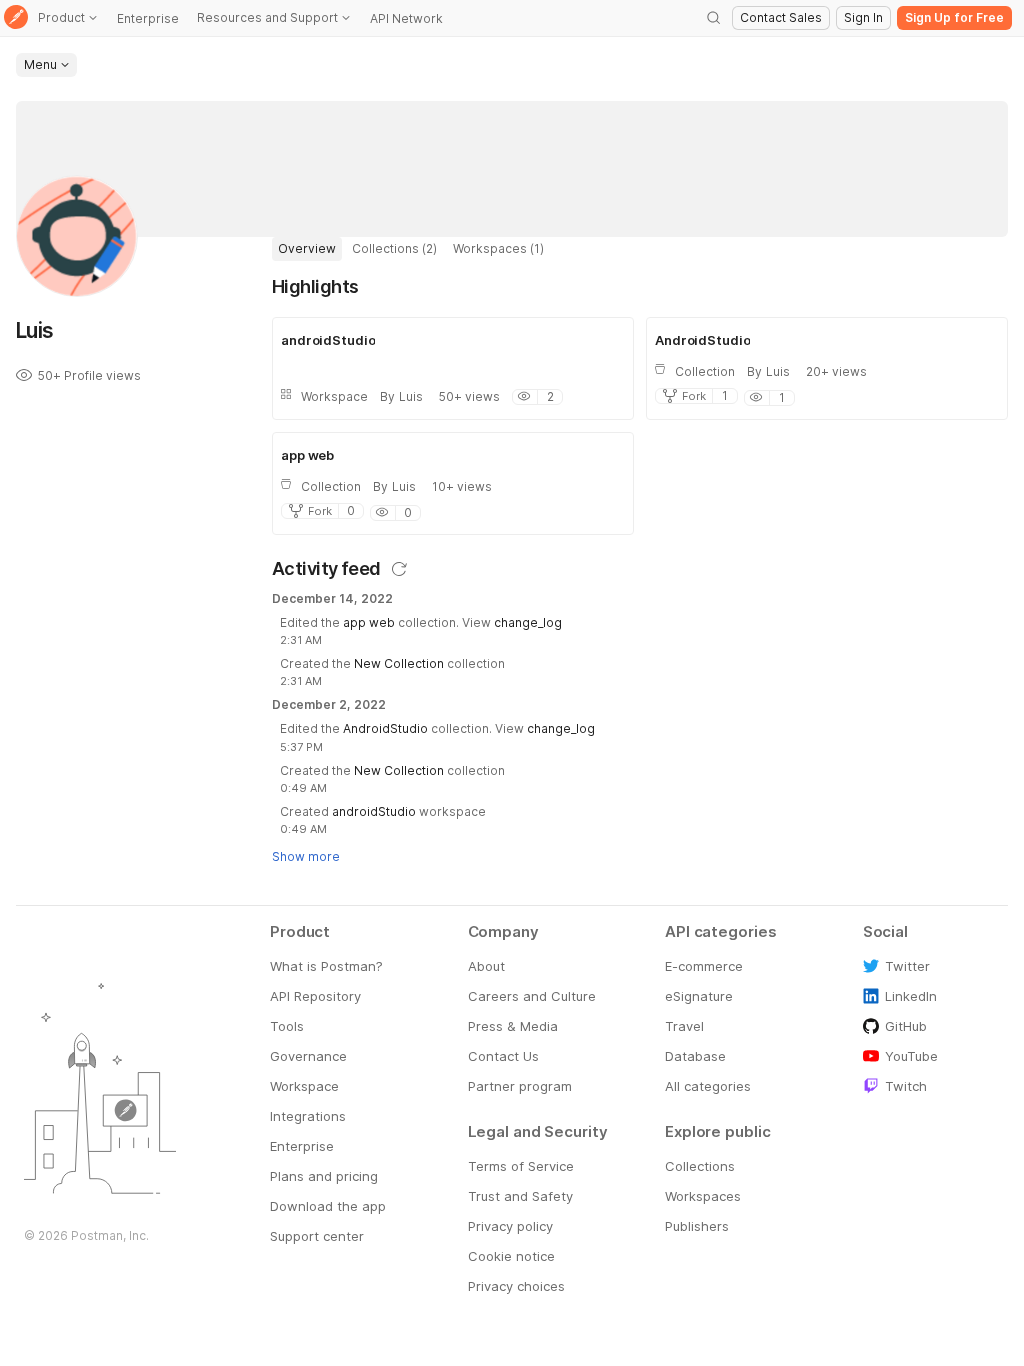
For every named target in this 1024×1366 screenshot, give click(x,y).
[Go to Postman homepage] (16, 18)
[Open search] (714, 18)
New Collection (399, 663)
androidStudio (374, 811)
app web (369, 622)
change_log (528, 622)
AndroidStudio (385, 728)
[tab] (307, 249)
